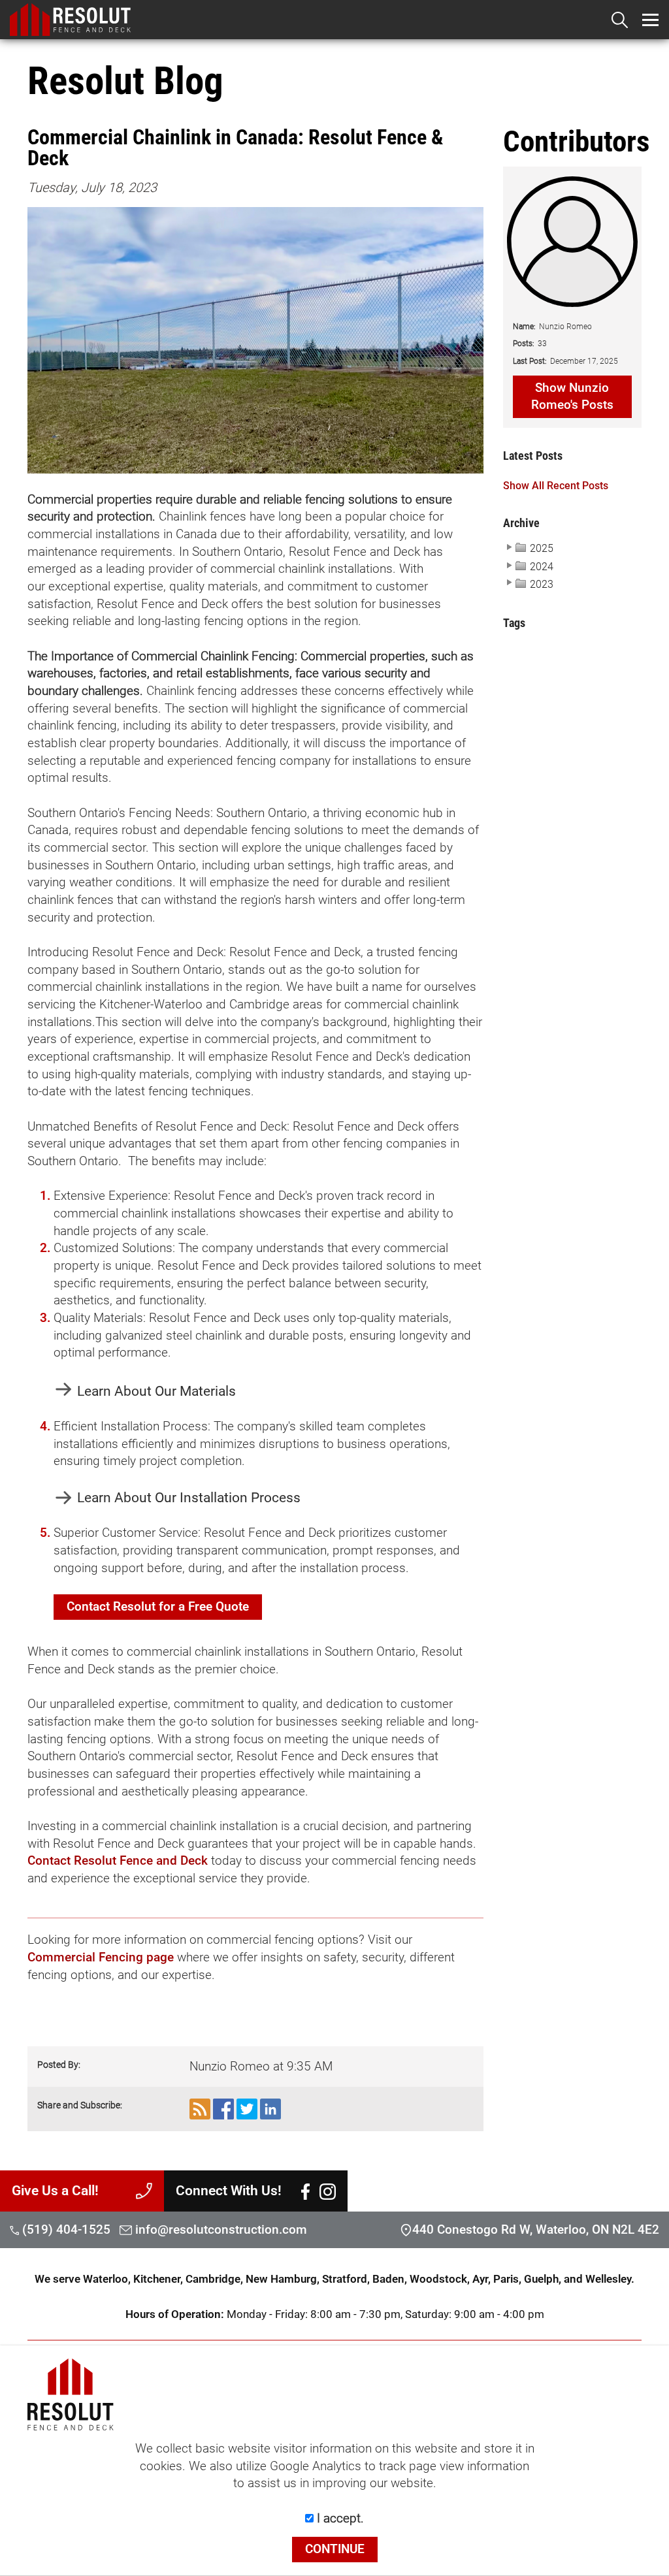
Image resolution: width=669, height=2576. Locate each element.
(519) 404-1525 (65, 2230)
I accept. (339, 2519)
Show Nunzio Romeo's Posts (572, 397)
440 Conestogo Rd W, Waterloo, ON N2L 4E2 (536, 2230)
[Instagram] (328, 2191)
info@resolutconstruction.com (221, 2230)
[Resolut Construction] (339, 20)
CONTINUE (335, 2549)
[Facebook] (305, 2191)
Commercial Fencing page (101, 1957)
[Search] (620, 20)
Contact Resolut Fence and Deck (118, 1861)
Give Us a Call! (55, 2190)
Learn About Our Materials (156, 1391)
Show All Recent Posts (556, 486)
